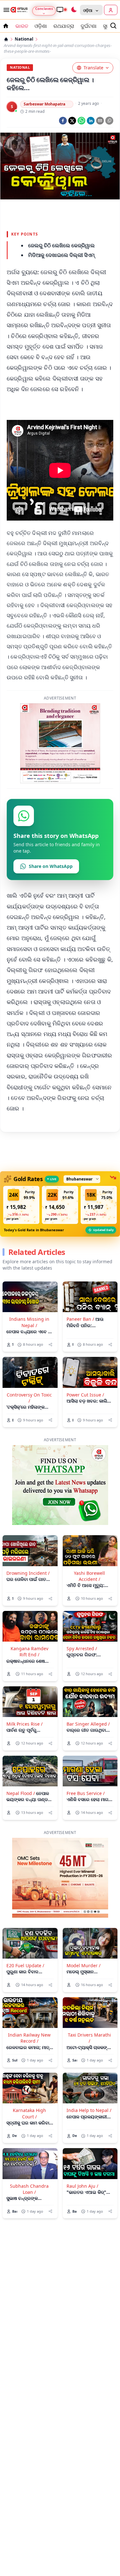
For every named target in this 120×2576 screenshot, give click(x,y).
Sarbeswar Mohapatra (44, 104)
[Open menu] (5, 10)
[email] (100, 121)
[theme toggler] (74, 10)
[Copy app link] (109, 121)
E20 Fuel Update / (25, 1965)
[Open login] (111, 10)
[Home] (6, 39)
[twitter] (72, 121)
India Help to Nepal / (89, 2110)
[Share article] (50, 1345)
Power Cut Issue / (85, 1395)
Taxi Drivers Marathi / (89, 2038)
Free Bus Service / (86, 1793)
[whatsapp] (81, 121)
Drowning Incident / (28, 1573)
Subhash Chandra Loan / (29, 2189)
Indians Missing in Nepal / (29, 1322)
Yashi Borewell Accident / (89, 1576)
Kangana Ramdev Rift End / (29, 1652)
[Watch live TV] (61, 10)
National (24, 39)
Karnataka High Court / (29, 2113)
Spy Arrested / (82, 1648)
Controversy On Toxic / (29, 1398)
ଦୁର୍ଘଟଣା (89, 26)
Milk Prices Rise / (24, 1724)
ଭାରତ (22, 26)
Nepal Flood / (21, 1793)
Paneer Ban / (80, 1319)
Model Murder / (84, 1965)
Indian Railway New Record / (29, 2038)
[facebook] (63, 121)
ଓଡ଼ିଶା (41, 26)
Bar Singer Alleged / (88, 1724)
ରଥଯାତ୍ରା (64, 26)
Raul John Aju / (82, 2186)
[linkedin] (91, 121)
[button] (21, 1205)
